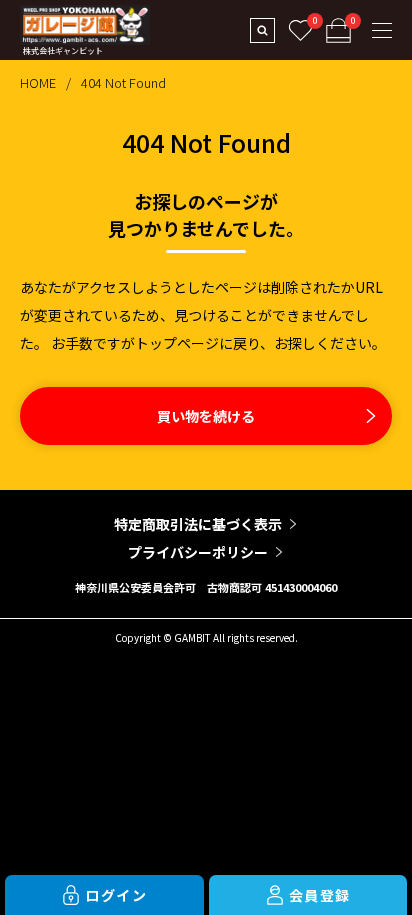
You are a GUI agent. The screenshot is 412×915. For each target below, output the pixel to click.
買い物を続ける (206, 416)
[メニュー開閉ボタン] (382, 30)
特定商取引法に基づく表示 (198, 524)
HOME (38, 82)
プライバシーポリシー (198, 552)
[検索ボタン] (262, 30)
